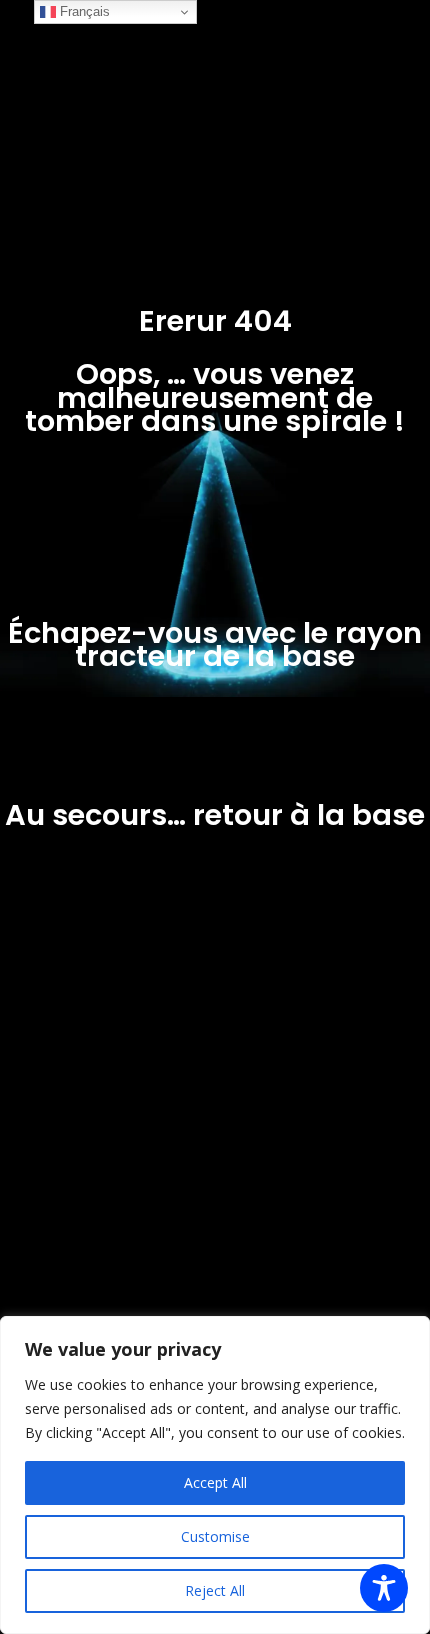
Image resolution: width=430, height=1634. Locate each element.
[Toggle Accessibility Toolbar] (384, 1588)
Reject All (215, 1590)
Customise (215, 1536)
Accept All (215, 1482)
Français (83, 11)
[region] (215, 1475)
